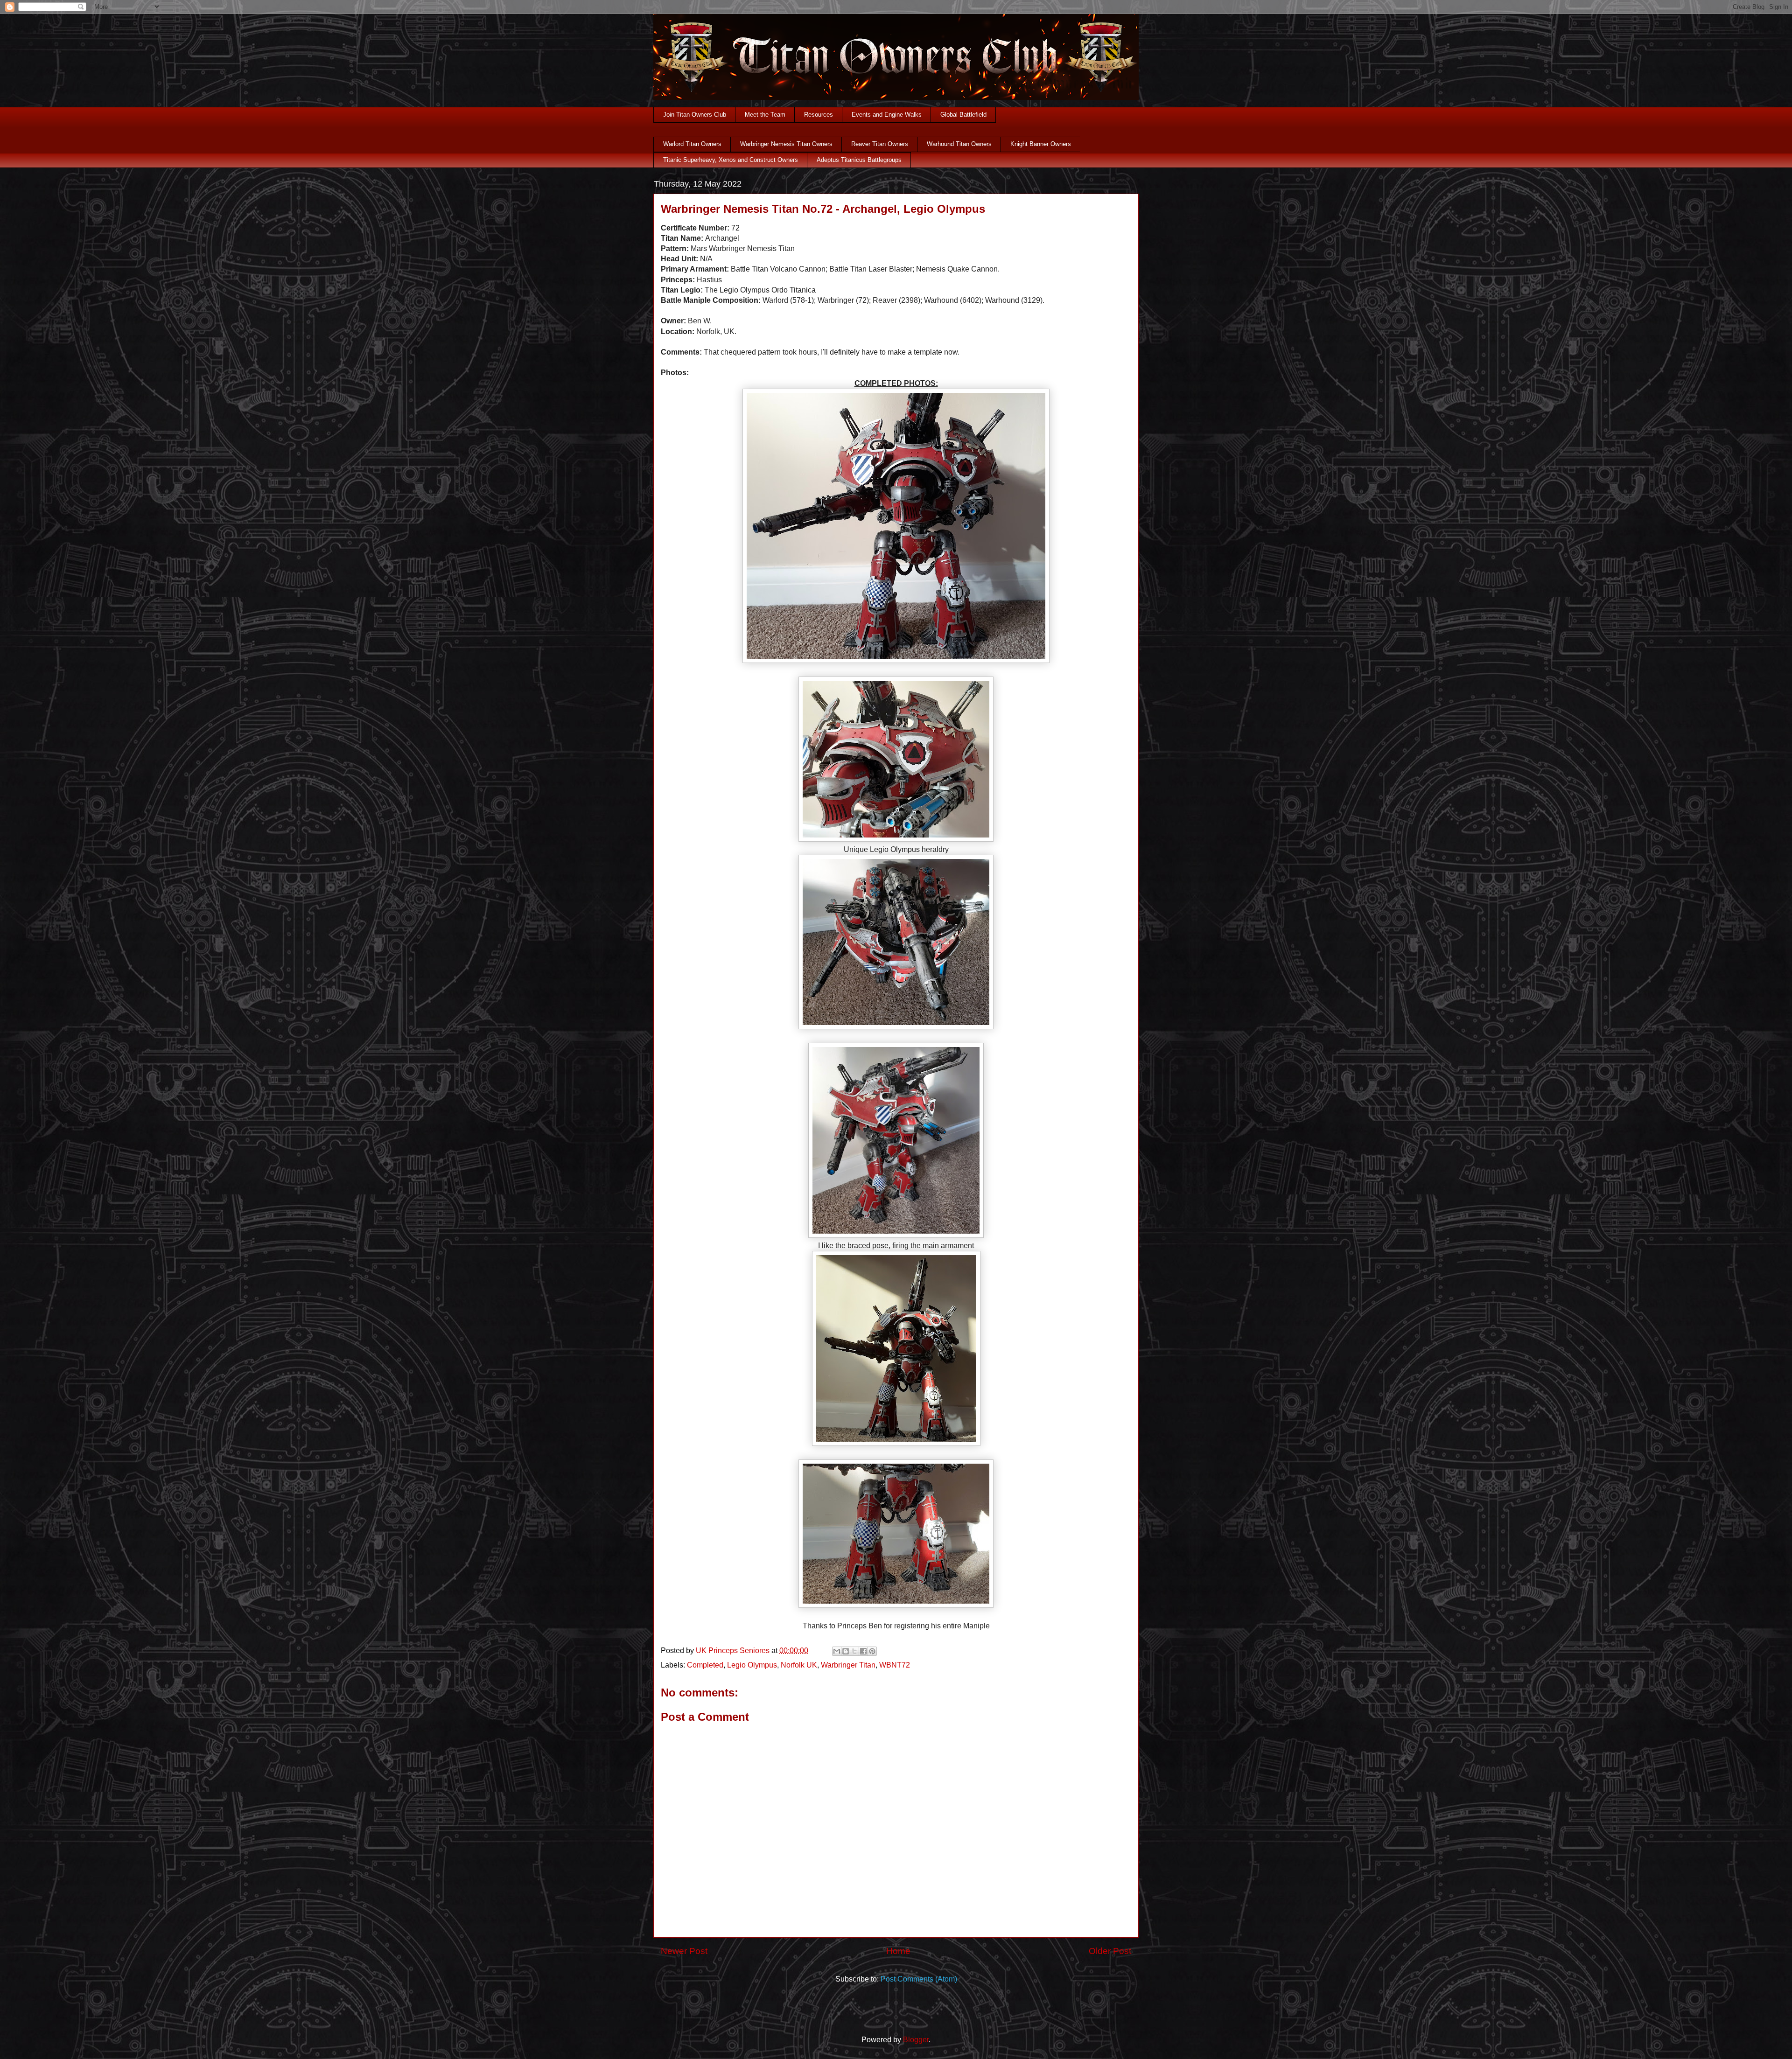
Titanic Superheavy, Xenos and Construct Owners (731, 160)
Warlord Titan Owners (692, 144)
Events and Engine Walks (887, 115)
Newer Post (684, 1951)
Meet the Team (765, 115)
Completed (705, 1665)
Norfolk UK (799, 1665)
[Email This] (837, 1651)
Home (898, 1951)
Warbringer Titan (848, 1665)
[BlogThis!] (846, 1651)
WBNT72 (895, 1665)
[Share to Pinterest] (872, 1651)
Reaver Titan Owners (880, 144)
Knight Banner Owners (1041, 144)
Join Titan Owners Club (695, 115)
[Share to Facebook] (863, 1651)
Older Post (1110, 1951)
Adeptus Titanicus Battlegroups (859, 160)
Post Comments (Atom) (919, 1979)
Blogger (916, 2040)
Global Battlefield (963, 115)
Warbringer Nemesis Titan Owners (786, 144)
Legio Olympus (752, 1665)
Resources (819, 115)
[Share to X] (854, 1651)
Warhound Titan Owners (959, 144)
